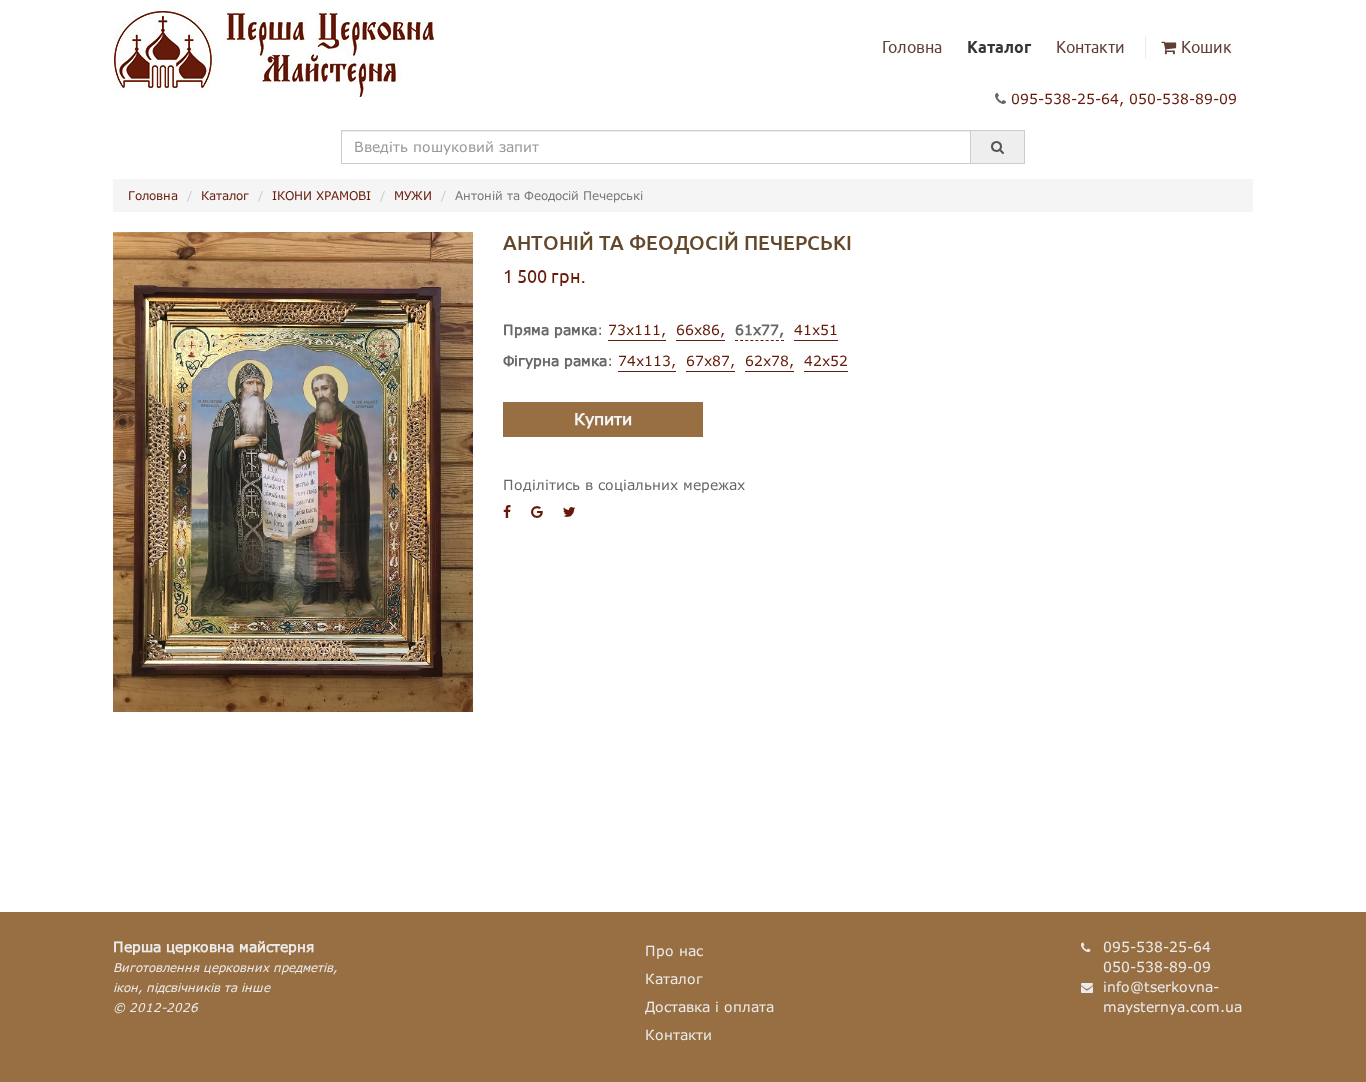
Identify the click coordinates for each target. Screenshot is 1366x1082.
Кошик (1206, 47)
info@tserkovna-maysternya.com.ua (1172, 996)
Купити (603, 418)
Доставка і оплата (709, 1006)
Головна (912, 47)
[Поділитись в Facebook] (507, 511)
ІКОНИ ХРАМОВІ (321, 195)
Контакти (1090, 47)
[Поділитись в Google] (537, 511)
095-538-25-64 (1065, 98)
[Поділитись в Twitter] (569, 511)
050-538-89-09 (1183, 98)
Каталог (999, 47)
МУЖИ (413, 195)
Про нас (674, 950)
